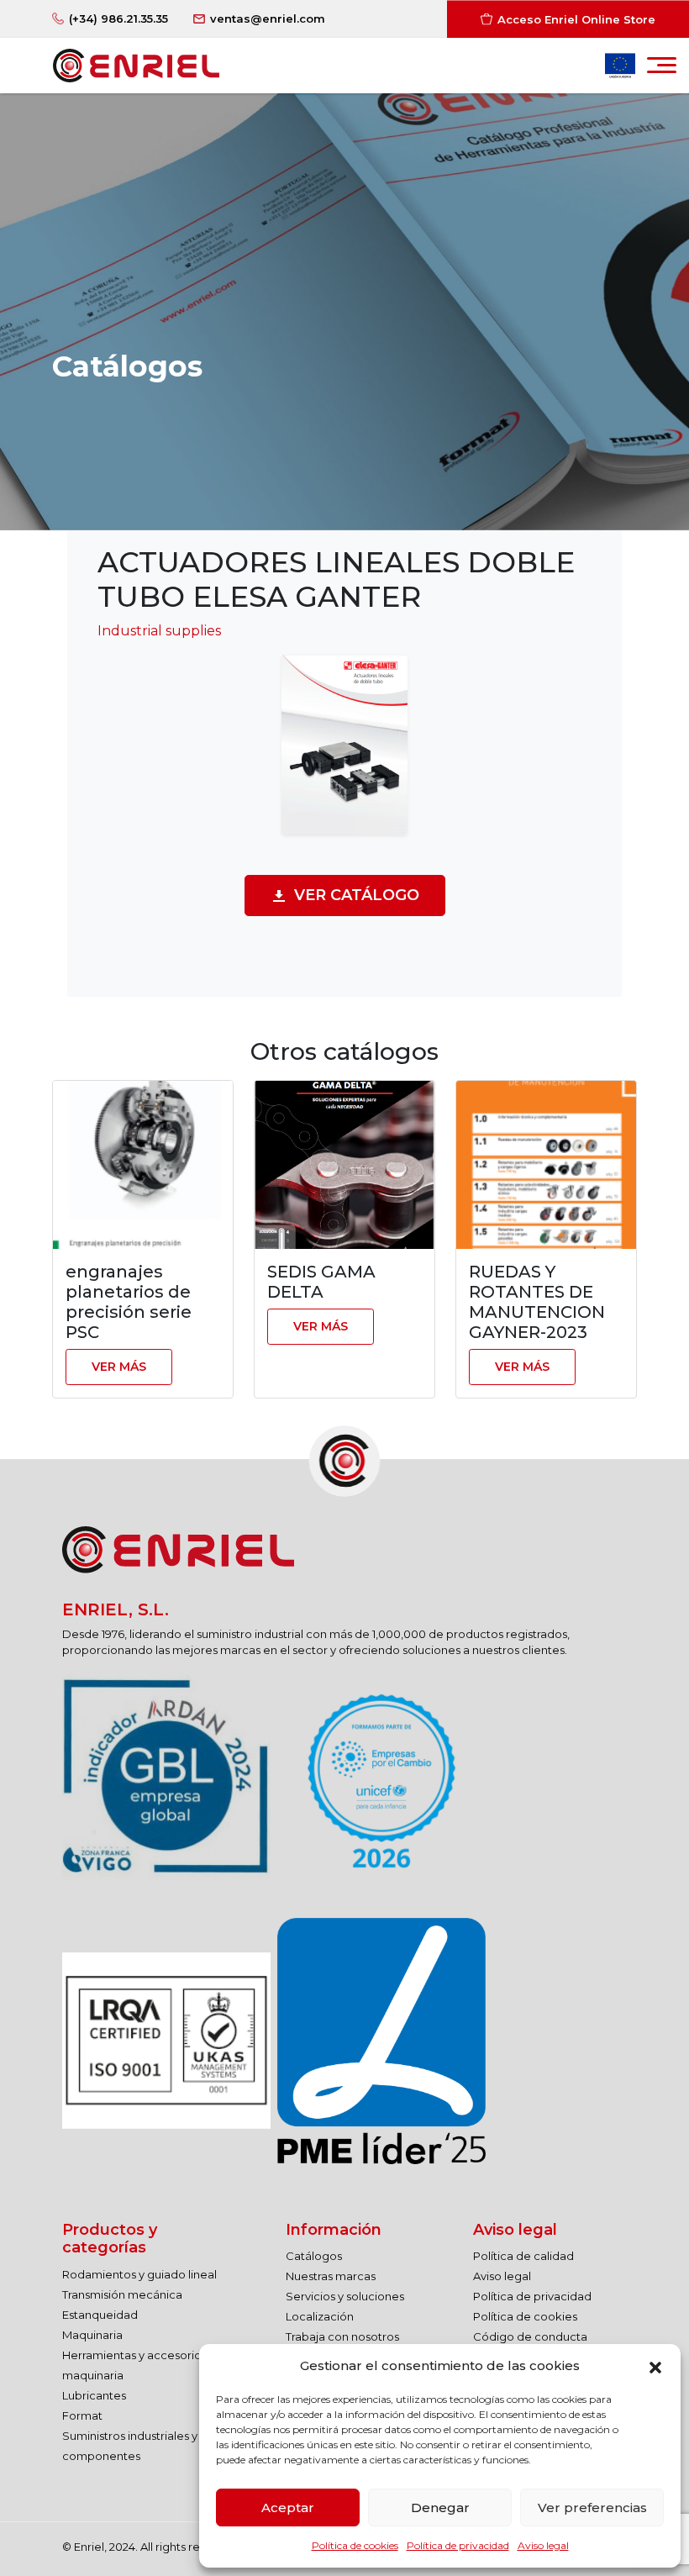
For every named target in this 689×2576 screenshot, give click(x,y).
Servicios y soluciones (345, 2296)
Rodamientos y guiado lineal (139, 2274)
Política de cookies (355, 2545)
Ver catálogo (357, 895)
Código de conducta (530, 2336)
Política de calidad (523, 2256)
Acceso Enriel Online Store (576, 18)
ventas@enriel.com (268, 18)
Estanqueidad (100, 2315)
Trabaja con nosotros (342, 2336)
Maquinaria (92, 2335)
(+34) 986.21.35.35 (118, 18)
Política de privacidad (458, 2545)
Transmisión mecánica (122, 2294)
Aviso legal (543, 2545)
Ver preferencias (592, 2508)
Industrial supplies (159, 631)
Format (82, 2415)
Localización (320, 2316)
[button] (655, 2366)
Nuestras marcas (331, 2276)
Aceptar (288, 2508)
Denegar (440, 2508)
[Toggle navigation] (662, 70)
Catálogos (314, 2256)
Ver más (119, 1367)
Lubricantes (94, 2395)
